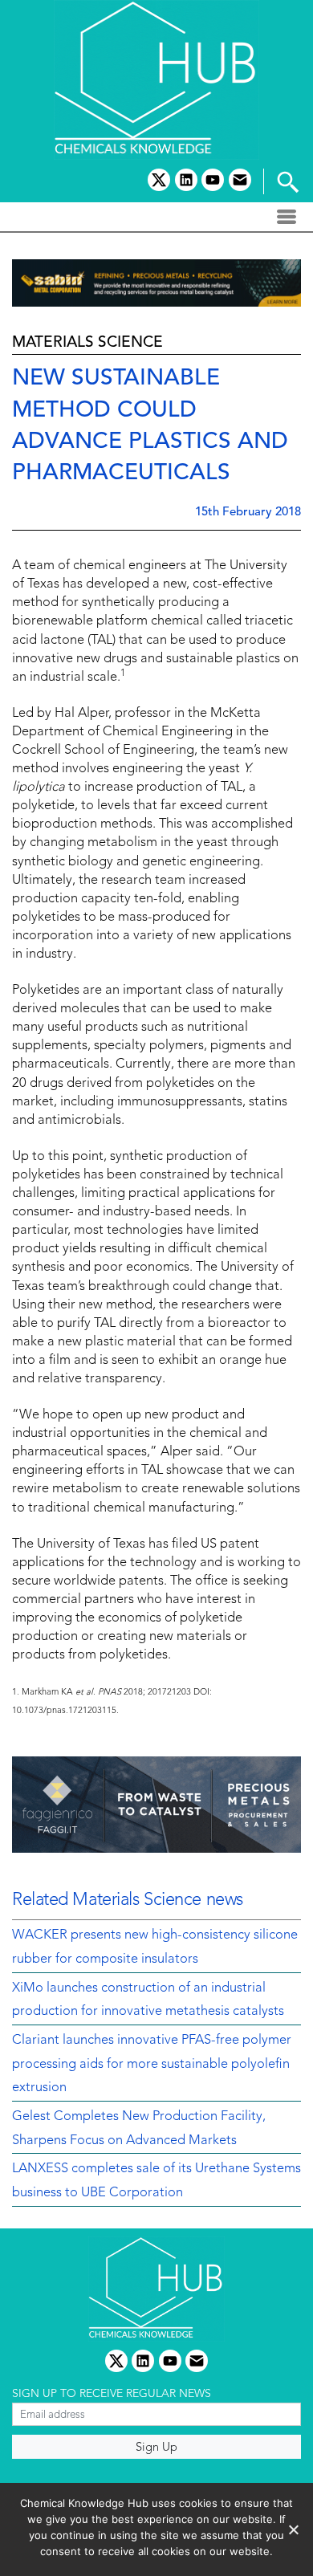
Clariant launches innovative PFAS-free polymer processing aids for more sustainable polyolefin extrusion (152, 2064)
